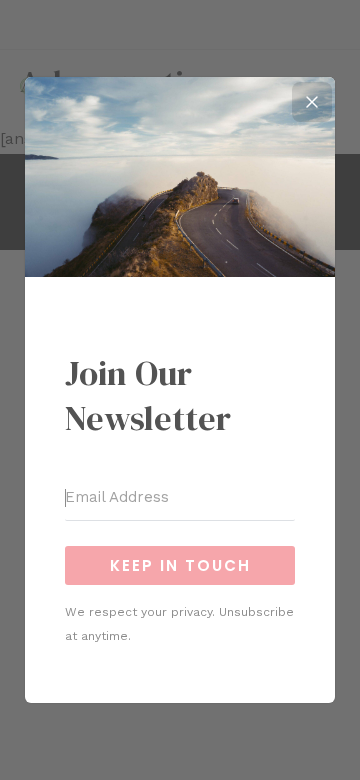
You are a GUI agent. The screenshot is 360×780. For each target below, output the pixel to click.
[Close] (312, 102)
